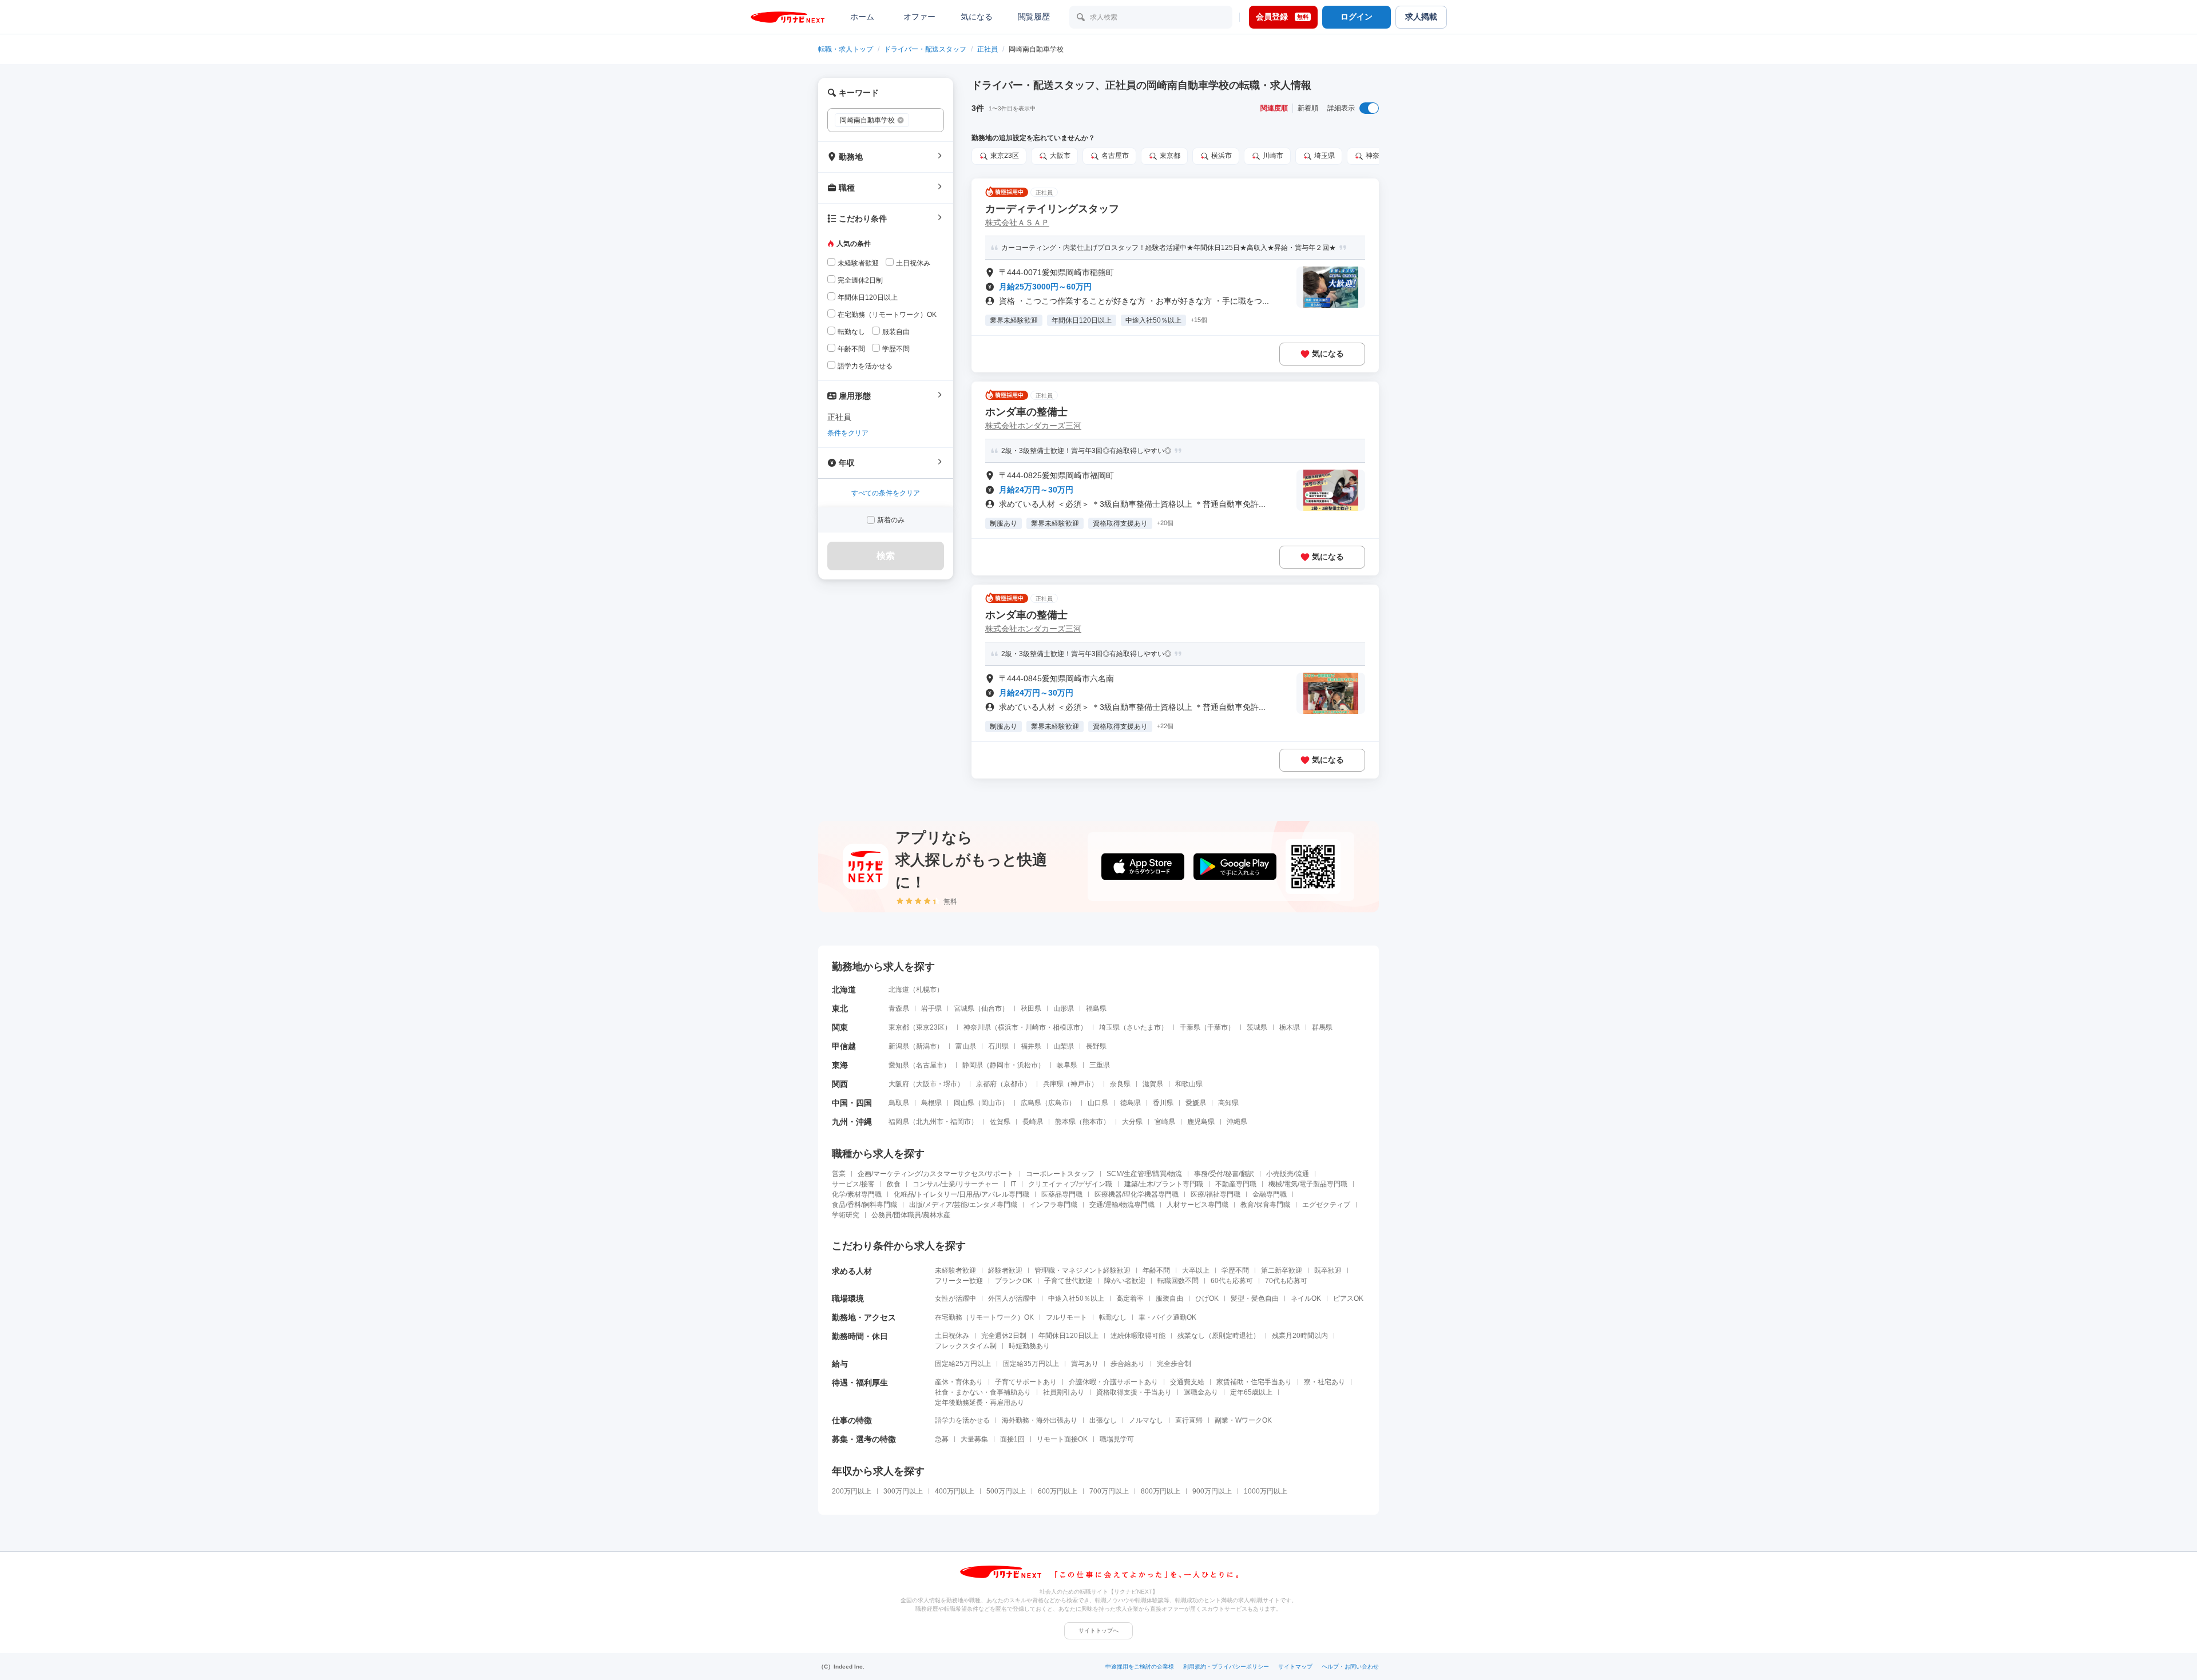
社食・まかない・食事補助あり (983, 1392)
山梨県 (1064, 1046)
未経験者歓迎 (955, 1270)
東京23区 (930, 1027)
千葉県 (1190, 1027)
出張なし (1103, 1420)
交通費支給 (1187, 1382)
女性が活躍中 (955, 1298)
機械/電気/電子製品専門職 (1308, 1184)
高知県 (1228, 1103)
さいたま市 (1144, 1027)
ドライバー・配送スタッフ (925, 49)
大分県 (1132, 1122)
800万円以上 (1161, 1491)
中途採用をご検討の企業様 (1140, 1667)
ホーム (862, 17)
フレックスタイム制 (966, 1346)
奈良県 (1120, 1084)
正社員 (988, 49)
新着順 (1308, 108)
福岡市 (961, 1122)
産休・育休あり (959, 1382)
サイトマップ (1295, 1667)
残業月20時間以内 (1300, 1336)
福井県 (1031, 1046)
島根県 (931, 1103)
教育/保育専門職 (1265, 1205)
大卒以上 (1196, 1270)
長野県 (1096, 1046)
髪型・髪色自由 (1255, 1298)
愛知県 (899, 1065)
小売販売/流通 (1288, 1174)
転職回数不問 (1178, 1281)
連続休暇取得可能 (1138, 1336)
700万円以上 (1109, 1491)
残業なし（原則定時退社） (1219, 1336)
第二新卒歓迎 (1282, 1270)
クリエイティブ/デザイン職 (1070, 1184)
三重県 (1100, 1065)
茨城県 (1257, 1027)
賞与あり (1085, 1364)
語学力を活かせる (962, 1420)
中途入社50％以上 (1076, 1298)
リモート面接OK (1062, 1439)
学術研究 (846, 1215)
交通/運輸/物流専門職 (1122, 1205)
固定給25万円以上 (963, 1364)
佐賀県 (1000, 1122)
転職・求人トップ (846, 49)
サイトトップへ (1098, 1631)
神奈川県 (977, 1027)
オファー (919, 17)
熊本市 (1093, 1122)
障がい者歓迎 (1125, 1281)
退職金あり (1201, 1392)
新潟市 (926, 1046)
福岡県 (899, 1122)
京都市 (1014, 1084)
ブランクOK (1014, 1281)
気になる (977, 17)
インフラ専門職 (1053, 1205)
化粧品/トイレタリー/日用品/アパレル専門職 (961, 1194)
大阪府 (899, 1084)
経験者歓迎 (1005, 1270)
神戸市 (1081, 1084)
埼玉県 (1109, 1027)
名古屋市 (930, 1065)
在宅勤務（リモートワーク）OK (984, 1317)
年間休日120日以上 (1068, 1336)
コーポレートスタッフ (1060, 1174)
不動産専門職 (1236, 1184)
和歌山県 (1189, 1084)
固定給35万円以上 (1031, 1364)
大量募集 (974, 1439)
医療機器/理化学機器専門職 (1137, 1194)
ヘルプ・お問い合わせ (1350, 1667)
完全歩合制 (1174, 1364)
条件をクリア (848, 433)
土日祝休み (952, 1336)
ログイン (1357, 17)
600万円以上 (1058, 1491)
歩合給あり (1128, 1364)
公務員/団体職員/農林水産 (911, 1215)
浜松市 (1028, 1065)
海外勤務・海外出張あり (1040, 1420)
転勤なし (1113, 1317)
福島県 (1096, 1008)
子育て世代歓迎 (1068, 1281)
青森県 (899, 1008)
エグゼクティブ (1326, 1205)
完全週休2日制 (1004, 1336)
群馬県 (1322, 1027)
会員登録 (1282, 17)
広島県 (1031, 1103)
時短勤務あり (1029, 1346)
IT (1013, 1184)
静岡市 (1000, 1065)
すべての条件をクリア (886, 493)
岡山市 (992, 1103)
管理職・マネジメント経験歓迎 (1082, 1270)
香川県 (1163, 1103)
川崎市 (1036, 1027)
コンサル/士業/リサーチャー (955, 1184)
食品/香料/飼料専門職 (864, 1205)
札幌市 (926, 990)
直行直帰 (1189, 1420)
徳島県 (1131, 1103)
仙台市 (992, 1008)
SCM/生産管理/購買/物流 (1144, 1174)
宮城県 (964, 1008)
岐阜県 (1067, 1065)
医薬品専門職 (1062, 1194)
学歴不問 (1235, 1270)
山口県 (1098, 1103)
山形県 (1064, 1008)
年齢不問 (1156, 1270)
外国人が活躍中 (1012, 1298)
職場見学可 (1117, 1439)
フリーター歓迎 (959, 1281)
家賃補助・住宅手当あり (1254, 1382)
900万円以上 (1212, 1491)
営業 (839, 1174)
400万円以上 (955, 1491)
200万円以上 (852, 1491)
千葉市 (1218, 1027)
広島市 (1058, 1103)
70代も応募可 (1286, 1281)
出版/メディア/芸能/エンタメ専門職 (963, 1205)
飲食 (894, 1184)
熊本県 (1065, 1122)
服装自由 (1169, 1298)
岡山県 (964, 1103)
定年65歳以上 (1251, 1392)
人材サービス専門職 (1197, 1205)
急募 (942, 1439)
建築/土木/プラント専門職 (1164, 1184)
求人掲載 (1421, 17)
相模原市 (1066, 1027)
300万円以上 (903, 1491)
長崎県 (1033, 1122)
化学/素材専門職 (857, 1194)
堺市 (950, 1084)
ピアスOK (1348, 1298)
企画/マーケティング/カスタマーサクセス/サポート (936, 1174)
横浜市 (1008, 1027)
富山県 (966, 1046)
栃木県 (1290, 1027)
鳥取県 (899, 1103)
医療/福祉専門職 (1216, 1194)
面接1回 (1012, 1439)
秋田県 (1031, 1008)
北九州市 (930, 1122)
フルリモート (1066, 1317)
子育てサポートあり (1026, 1382)
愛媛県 (1196, 1103)
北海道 (899, 990)
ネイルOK (1306, 1298)
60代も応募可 (1232, 1281)
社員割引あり (1064, 1392)
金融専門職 (1270, 1194)
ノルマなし (1146, 1420)
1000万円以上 (1266, 1491)
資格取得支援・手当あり (1134, 1392)
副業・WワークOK (1243, 1420)
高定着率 (1130, 1298)
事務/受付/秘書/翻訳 (1224, 1174)
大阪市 (926, 1084)
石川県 (998, 1046)
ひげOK (1207, 1298)
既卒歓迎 (1328, 1270)
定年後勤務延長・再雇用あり (979, 1403)
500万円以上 (1006, 1491)
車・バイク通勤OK (1167, 1317)
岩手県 (931, 1008)
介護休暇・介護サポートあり (1113, 1382)
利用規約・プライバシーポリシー (1226, 1667)
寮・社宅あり (1324, 1382)
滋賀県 (1153, 1084)
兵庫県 (1053, 1084)
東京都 (899, 1027)
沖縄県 (1237, 1122)
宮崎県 (1165, 1122)
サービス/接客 (853, 1184)
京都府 (986, 1084)
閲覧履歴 (1034, 17)
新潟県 (899, 1046)
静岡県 (973, 1065)
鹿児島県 (1201, 1122)
